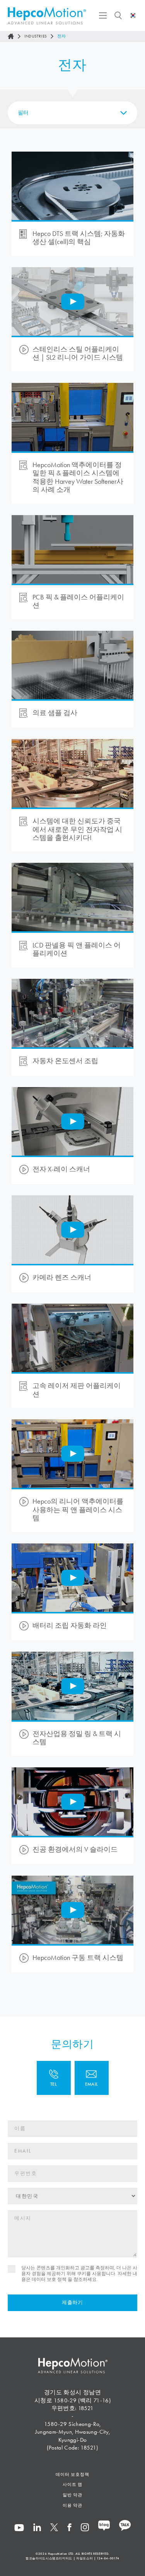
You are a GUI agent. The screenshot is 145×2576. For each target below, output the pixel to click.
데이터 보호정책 (72, 2474)
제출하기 (72, 2303)
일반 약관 (73, 2495)
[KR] (133, 15)
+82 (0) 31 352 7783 (54, 2078)
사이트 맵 (73, 2484)
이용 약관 (73, 2505)
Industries (36, 36)
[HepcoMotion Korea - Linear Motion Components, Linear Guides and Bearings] (47, 16)
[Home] (11, 36)
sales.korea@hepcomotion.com (92, 2078)
